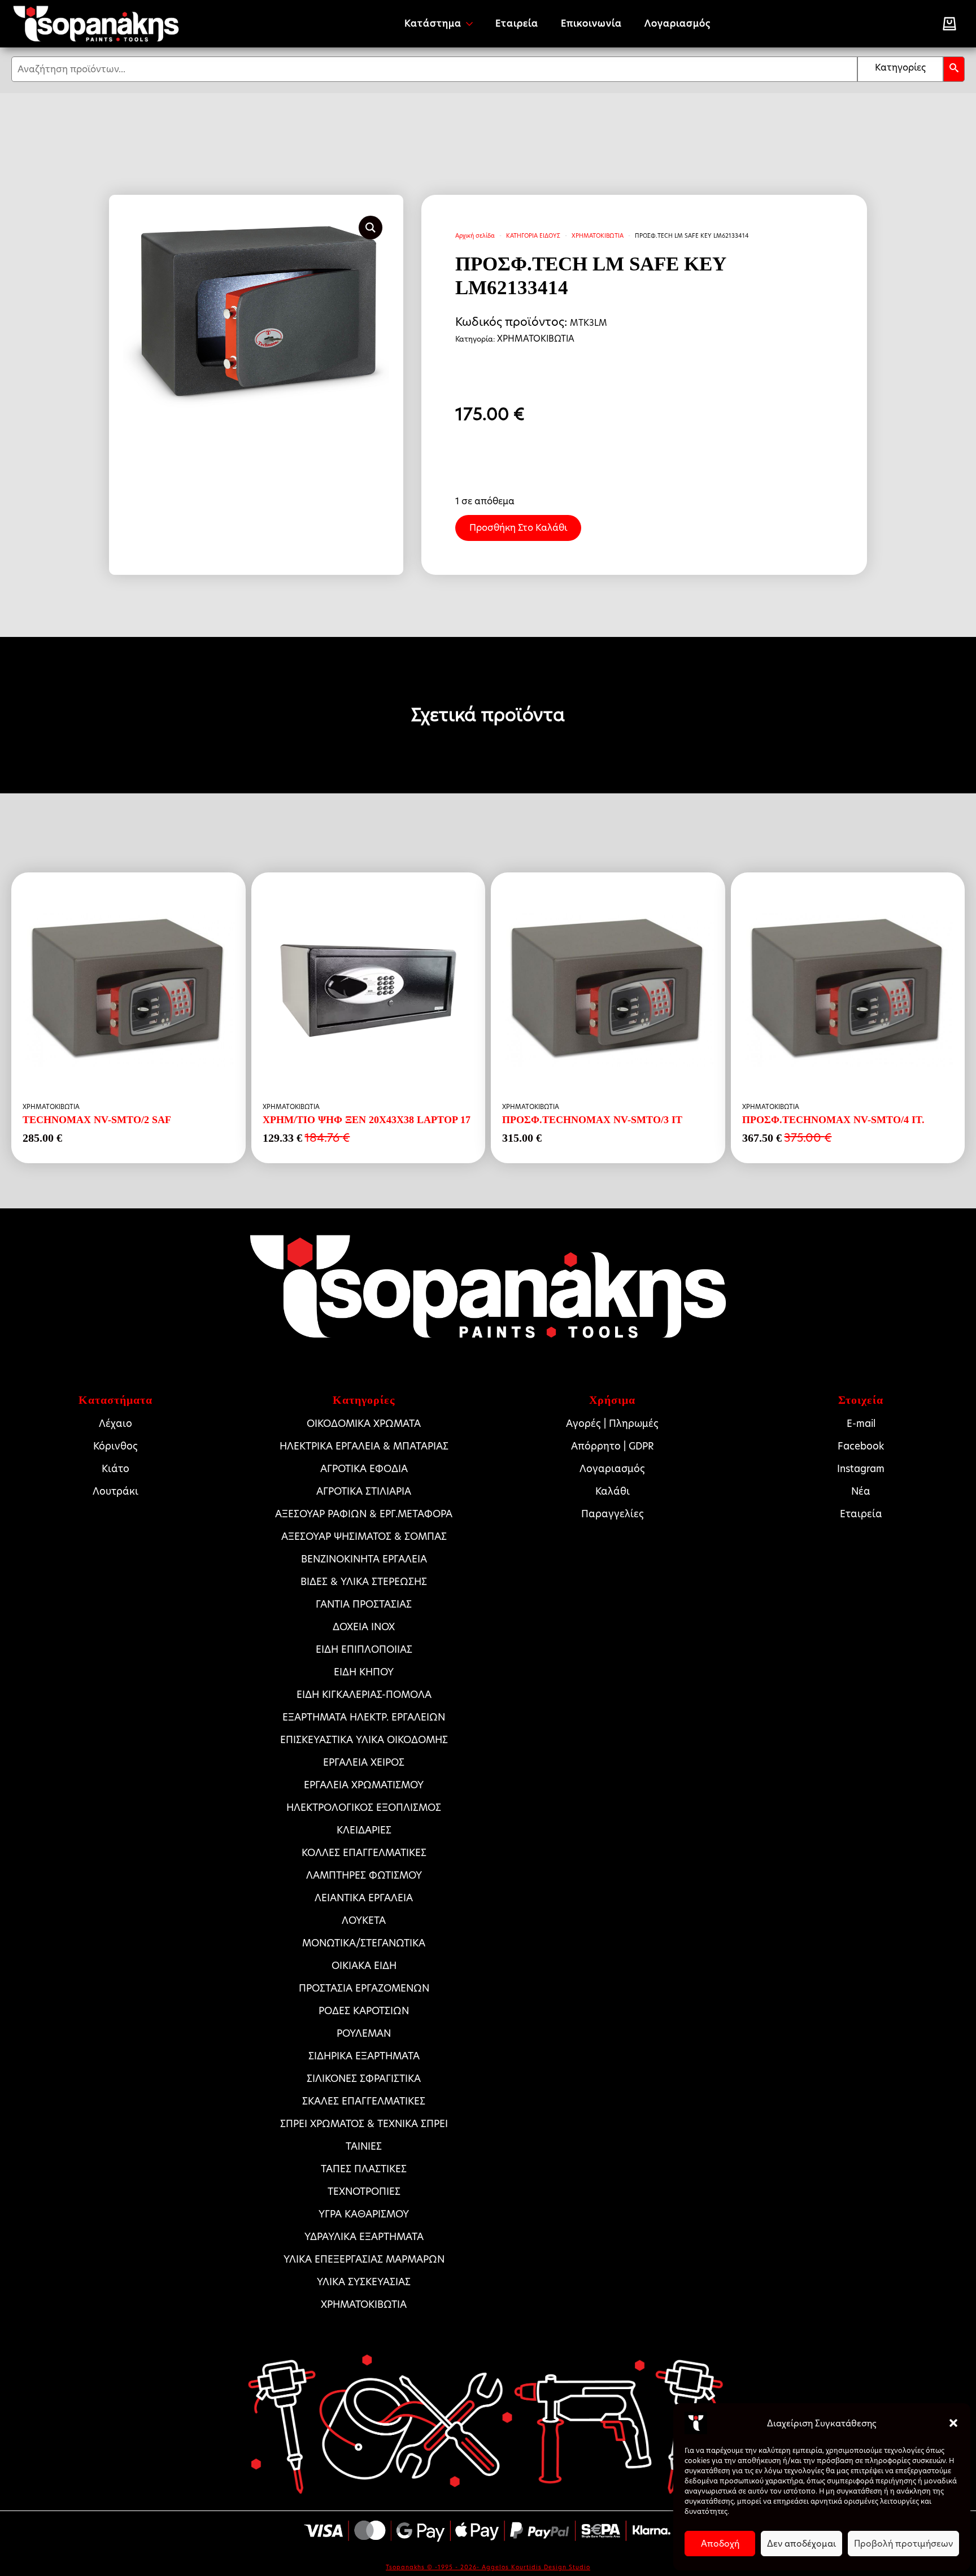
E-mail (861, 1424)
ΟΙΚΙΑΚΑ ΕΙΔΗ (364, 1966)
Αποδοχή (720, 2544)
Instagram (861, 1469)
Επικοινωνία (591, 23)
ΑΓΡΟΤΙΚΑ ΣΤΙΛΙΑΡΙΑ (364, 1491)
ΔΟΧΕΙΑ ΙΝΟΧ (364, 1627)
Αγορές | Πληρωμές (612, 1424)
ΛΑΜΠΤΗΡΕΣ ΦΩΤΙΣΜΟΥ (364, 1875)
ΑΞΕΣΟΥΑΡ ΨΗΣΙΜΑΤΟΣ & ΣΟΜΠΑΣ (364, 1536)
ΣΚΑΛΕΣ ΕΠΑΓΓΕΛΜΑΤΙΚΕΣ (364, 2101)
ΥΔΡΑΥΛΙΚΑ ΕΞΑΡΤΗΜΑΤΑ (364, 2237)
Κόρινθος (116, 1446)
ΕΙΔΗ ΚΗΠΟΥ (364, 1672)
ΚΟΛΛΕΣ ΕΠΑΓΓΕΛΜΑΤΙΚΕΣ (364, 1853)
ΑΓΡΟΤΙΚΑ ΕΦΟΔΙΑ (364, 1469)
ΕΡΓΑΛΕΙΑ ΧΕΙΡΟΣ (364, 1762)
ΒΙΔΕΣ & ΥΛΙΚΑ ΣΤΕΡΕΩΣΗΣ (364, 1582)
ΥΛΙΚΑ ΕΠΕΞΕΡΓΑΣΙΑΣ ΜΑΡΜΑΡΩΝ (364, 2259)
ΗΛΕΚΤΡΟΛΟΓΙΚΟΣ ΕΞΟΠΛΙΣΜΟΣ (364, 1807)
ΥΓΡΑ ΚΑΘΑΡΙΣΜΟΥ (364, 2214)
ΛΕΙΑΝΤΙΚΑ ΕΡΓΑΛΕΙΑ (364, 1898)
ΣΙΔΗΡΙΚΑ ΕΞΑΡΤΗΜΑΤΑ (364, 2056)
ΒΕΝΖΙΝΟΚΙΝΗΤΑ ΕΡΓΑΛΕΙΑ (364, 1559)
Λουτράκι (116, 1491)
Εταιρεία (517, 23)
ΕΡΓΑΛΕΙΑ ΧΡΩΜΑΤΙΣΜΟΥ (364, 1785)
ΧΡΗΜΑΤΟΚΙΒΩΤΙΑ (598, 235)
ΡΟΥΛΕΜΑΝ (364, 2033)
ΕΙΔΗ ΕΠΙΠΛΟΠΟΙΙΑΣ (364, 1649)
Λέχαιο (116, 1424)
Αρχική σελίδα (475, 235)
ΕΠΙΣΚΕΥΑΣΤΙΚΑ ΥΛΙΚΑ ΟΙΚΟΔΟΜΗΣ (364, 1740)
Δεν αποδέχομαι (801, 2544)
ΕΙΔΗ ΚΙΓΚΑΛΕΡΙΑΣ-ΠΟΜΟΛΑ (364, 1695)
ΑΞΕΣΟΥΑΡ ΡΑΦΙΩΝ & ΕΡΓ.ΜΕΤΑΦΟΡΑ (364, 1514)
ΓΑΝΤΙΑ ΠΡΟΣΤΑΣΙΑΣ (364, 1604)
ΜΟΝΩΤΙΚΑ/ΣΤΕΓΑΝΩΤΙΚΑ (364, 1943)
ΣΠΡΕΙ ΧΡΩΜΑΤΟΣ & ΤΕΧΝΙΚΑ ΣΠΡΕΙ (364, 2124)
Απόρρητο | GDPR (613, 1446)
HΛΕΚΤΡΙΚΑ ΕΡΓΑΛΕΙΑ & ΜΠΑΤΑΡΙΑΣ (364, 1446)
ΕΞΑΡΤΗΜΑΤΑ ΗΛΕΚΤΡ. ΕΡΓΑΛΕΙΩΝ (364, 1717)
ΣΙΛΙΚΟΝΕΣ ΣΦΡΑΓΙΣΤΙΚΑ (364, 2079)
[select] (900, 69)
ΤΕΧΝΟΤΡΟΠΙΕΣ (364, 2191)
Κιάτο (116, 1469)
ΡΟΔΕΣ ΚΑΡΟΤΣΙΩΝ (364, 2011)
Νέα (861, 1491)
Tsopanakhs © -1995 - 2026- (434, 2567)
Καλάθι (613, 1491)
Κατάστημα (433, 23)
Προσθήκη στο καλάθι (518, 528)
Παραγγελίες (613, 1514)
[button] (953, 2423)
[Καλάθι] (949, 24)
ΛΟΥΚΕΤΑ (364, 1920)
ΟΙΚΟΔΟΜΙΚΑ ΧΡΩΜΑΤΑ (364, 1424)
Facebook (861, 1446)
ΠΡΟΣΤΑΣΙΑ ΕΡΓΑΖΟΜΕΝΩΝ (364, 1988)
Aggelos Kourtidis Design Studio (536, 2567)
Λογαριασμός (677, 23)
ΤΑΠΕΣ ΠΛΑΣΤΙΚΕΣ (364, 2169)
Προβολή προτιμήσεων (903, 2544)
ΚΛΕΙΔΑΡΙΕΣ (364, 1830)
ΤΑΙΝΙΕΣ (364, 2146)
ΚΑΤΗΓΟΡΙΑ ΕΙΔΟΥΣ (533, 235)
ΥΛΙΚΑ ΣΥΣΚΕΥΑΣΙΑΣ (364, 2282)
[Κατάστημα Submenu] (473, 24)
